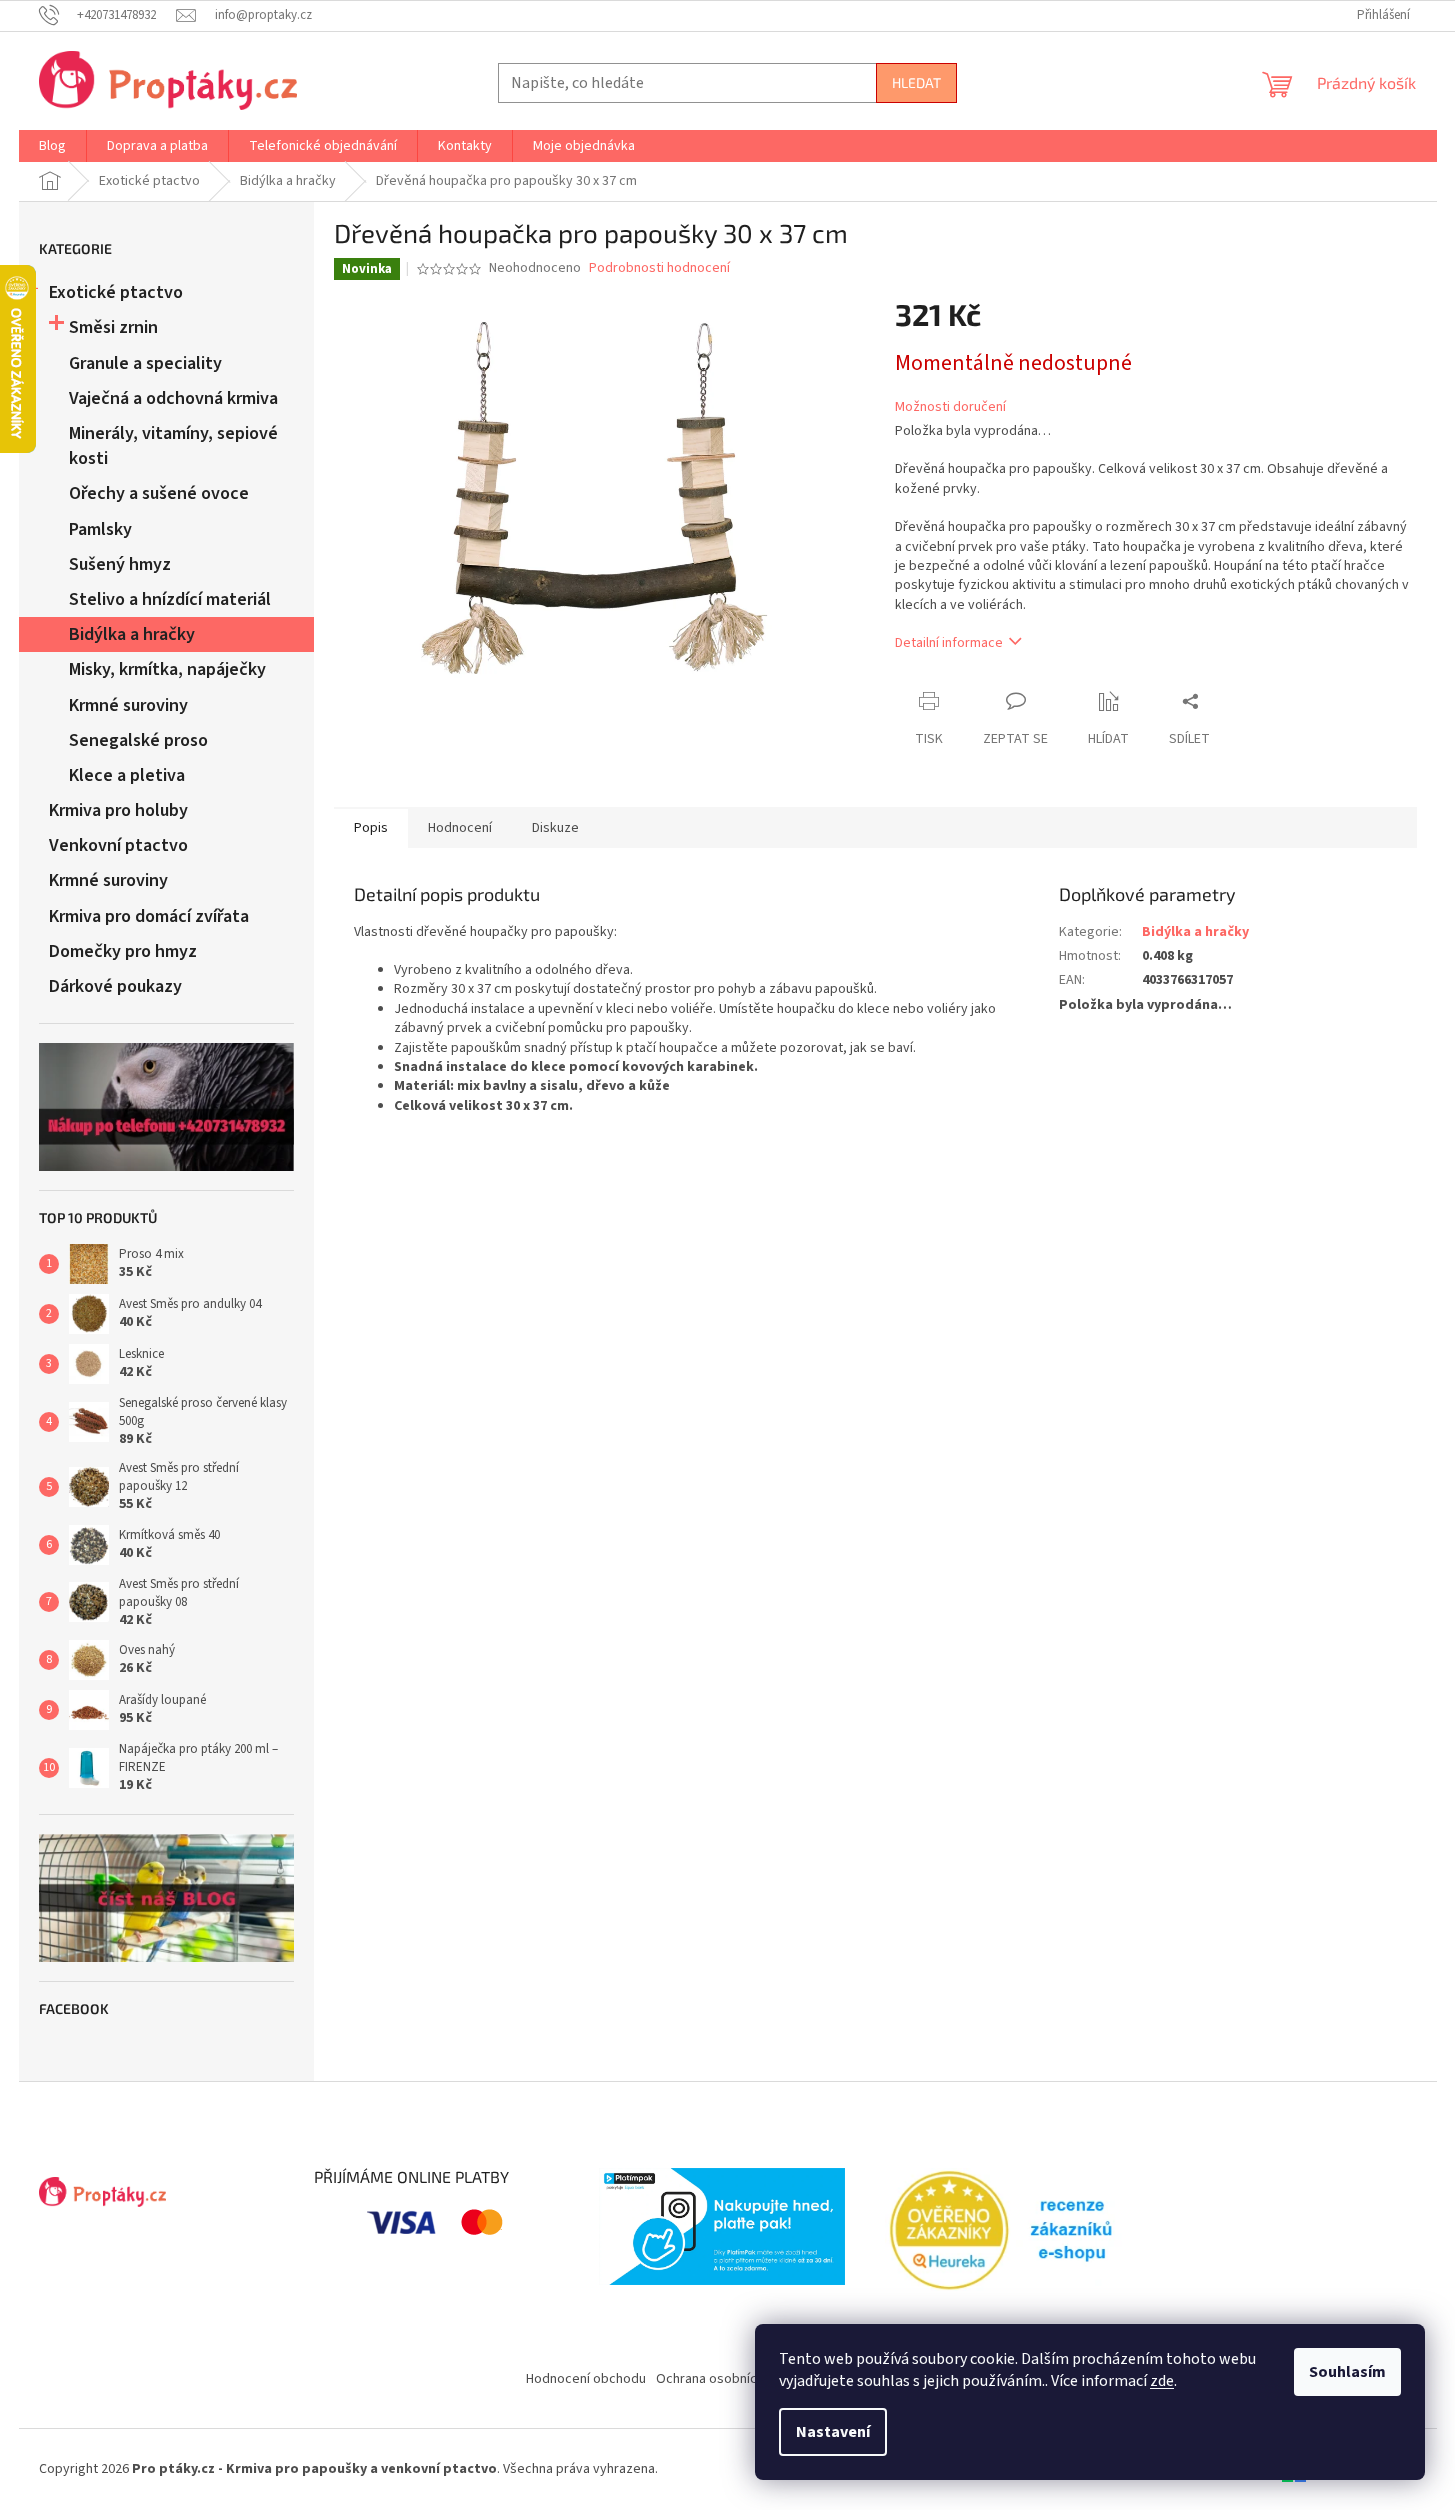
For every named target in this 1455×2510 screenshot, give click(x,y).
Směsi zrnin (113, 327)
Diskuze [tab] (555, 828)
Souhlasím (1347, 2372)
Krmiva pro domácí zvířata (149, 916)
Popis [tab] (371, 828)
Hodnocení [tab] (460, 828)
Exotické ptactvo (116, 292)
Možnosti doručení (950, 407)
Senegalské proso (138, 740)
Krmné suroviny (128, 705)
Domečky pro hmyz (123, 951)
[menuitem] (52, 146)
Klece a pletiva (127, 775)
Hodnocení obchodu (586, 2379)
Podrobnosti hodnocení (659, 268)
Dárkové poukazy (115, 986)
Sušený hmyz (120, 564)
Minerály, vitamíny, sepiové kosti (173, 446)
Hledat (916, 82)
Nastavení (833, 2432)
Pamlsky (100, 529)
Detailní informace (949, 643)
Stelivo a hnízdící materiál (170, 599)
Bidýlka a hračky (132, 634)
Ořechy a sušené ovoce (159, 493)
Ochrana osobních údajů (727, 2379)
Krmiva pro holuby (118, 810)
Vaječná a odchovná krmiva (173, 398)
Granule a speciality (145, 363)
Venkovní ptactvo (118, 845)
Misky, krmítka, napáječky (167, 669)
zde (1162, 2381)
